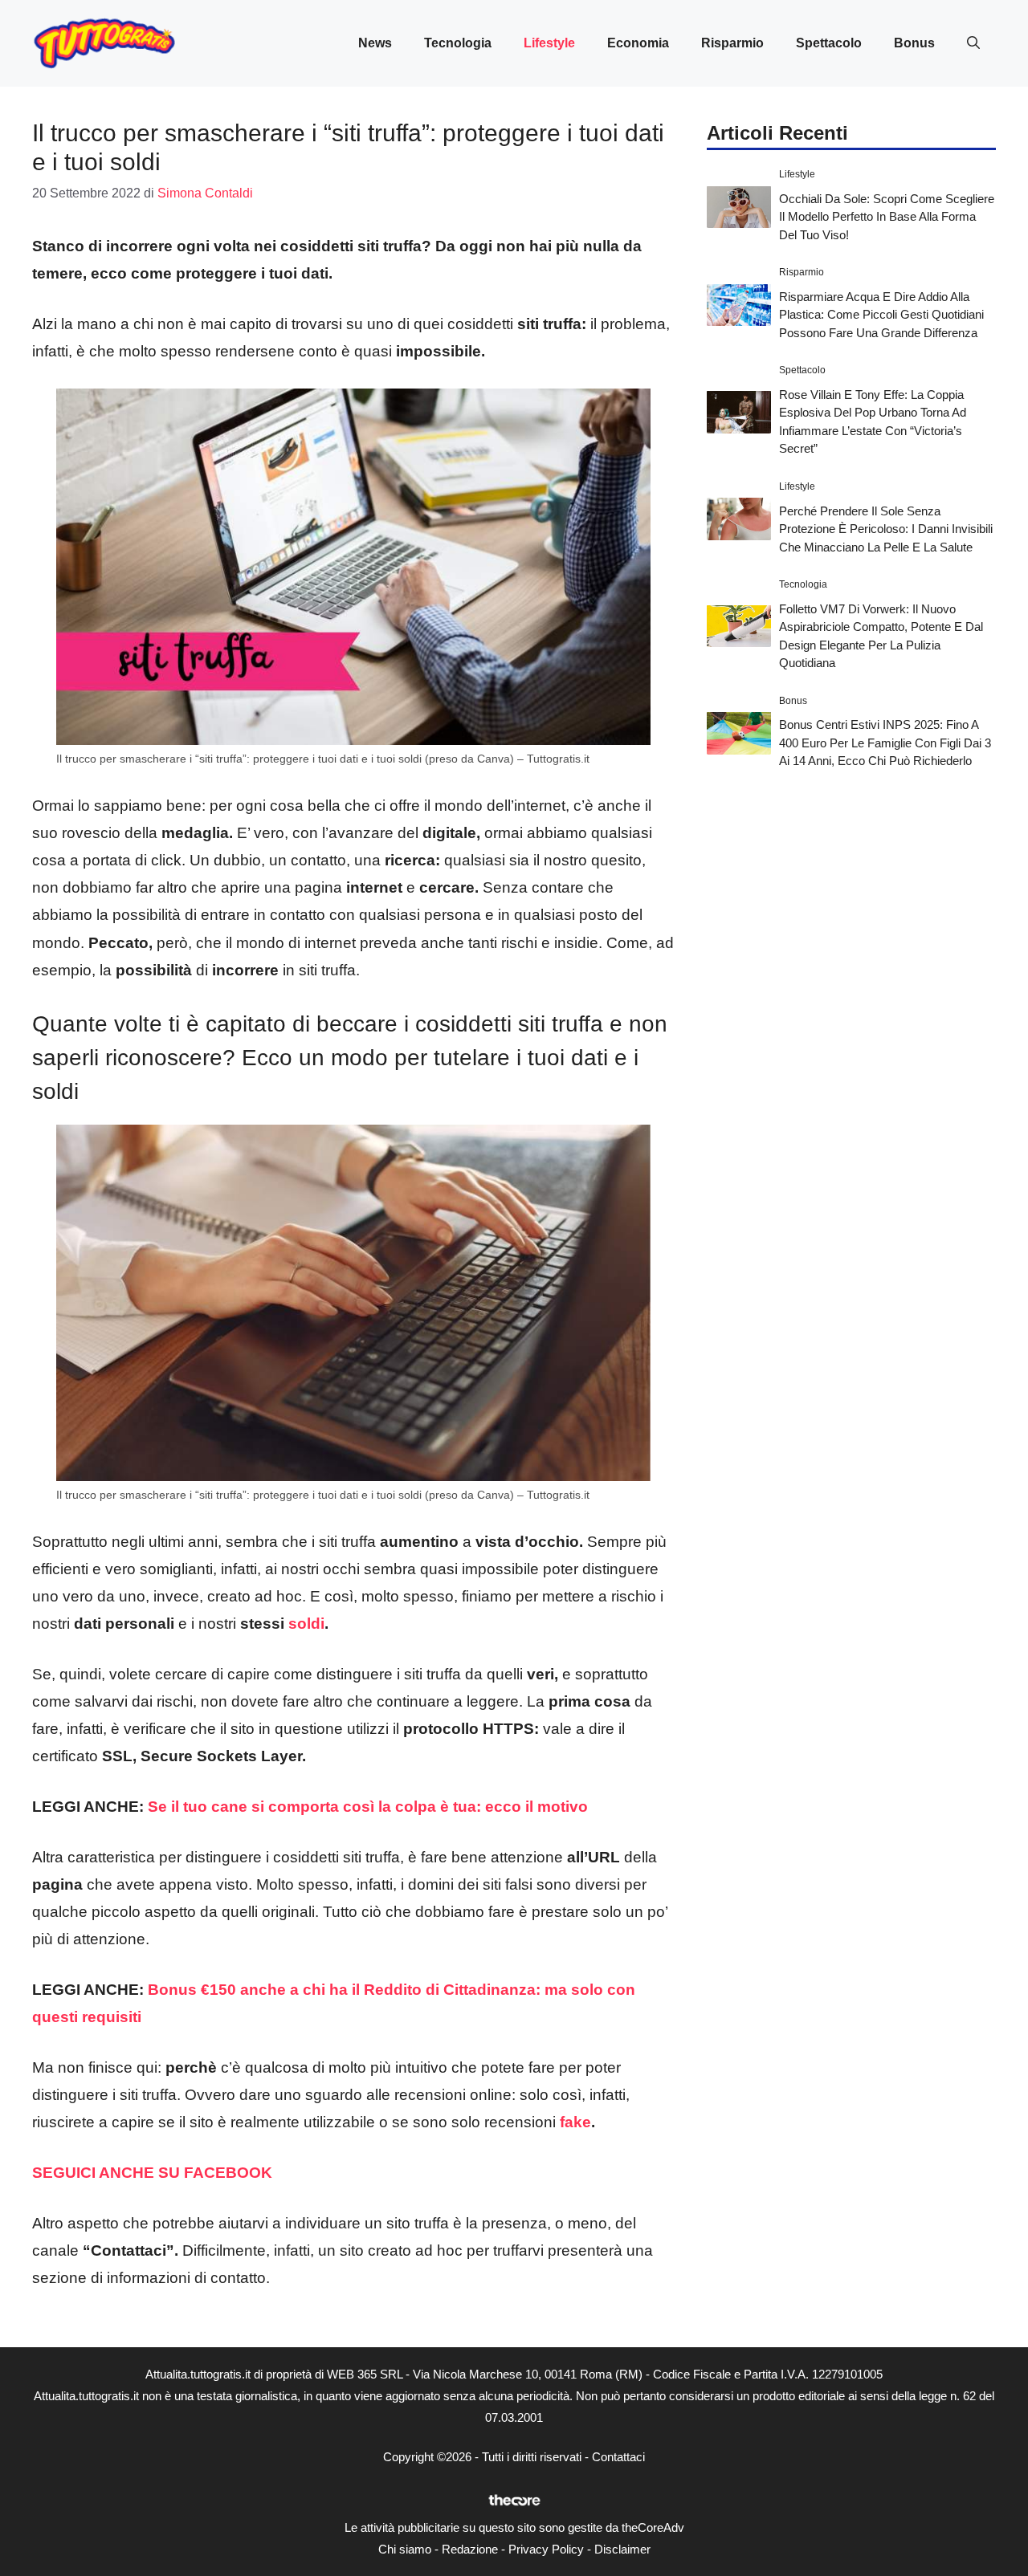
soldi (306, 1624)
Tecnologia (458, 43)
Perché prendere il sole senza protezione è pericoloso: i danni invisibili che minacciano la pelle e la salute (886, 528)
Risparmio (732, 43)
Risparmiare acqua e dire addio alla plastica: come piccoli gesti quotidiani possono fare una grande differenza (881, 314)
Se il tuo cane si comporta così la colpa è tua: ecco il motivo (368, 1807)
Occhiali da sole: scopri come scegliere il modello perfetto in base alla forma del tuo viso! (887, 216)
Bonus (914, 43)
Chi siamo (405, 2549)
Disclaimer (622, 2549)
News (375, 43)
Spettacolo (829, 43)
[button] (973, 43)
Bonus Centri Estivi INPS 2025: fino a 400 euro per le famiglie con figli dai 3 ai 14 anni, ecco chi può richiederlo (885, 743)
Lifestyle (549, 43)
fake (575, 2122)
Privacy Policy (546, 2549)
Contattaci (618, 2457)
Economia (638, 43)
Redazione (470, 2549)
